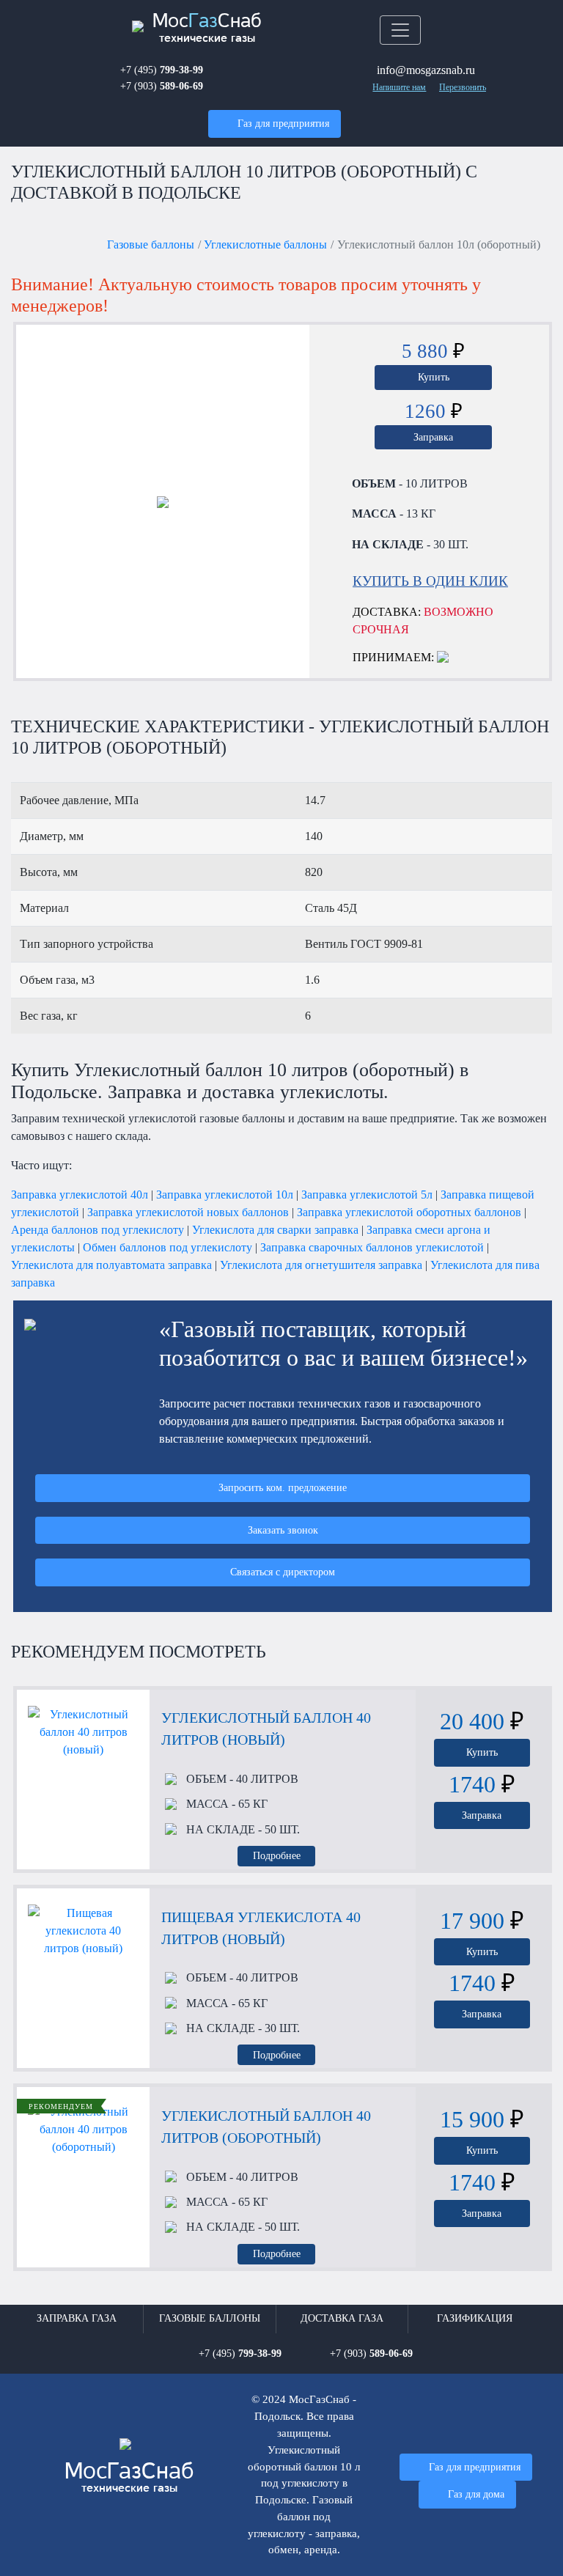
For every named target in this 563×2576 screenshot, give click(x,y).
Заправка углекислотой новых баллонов (188, 1212)
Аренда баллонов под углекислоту (97, 1230)
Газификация (475, 2318)
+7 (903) (162, 86)
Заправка (433, 437)
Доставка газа (342, 2318)
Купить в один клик (430, 581)
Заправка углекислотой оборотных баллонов (409, 1212)
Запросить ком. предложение (283, 1487)
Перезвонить (463, 87)
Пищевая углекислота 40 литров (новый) (261, 1928)
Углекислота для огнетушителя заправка (321, 1265)
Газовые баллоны (151, 244)
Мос (129, 2478)
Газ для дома (476, 2494)
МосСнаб (207, 28)
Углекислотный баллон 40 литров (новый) (266, 1729)
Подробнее (277, 1855)
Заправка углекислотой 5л (367, 1195)
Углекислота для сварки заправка (275, 1230)
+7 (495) (162, 70)
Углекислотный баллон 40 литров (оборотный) (266, 2127)
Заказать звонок (283, 1530)
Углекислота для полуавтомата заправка (111, 1265)
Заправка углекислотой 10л (225, 1195)
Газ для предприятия (283, 123)
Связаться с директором (283, 1572)
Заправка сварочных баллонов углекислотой (372, 1247)
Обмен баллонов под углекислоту (168, 1247)
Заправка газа (77, 2318)
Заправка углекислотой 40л (80, 1195)
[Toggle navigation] (400, 30)
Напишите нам (399, 87)
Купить (434, 377)
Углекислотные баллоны (265, 244)
